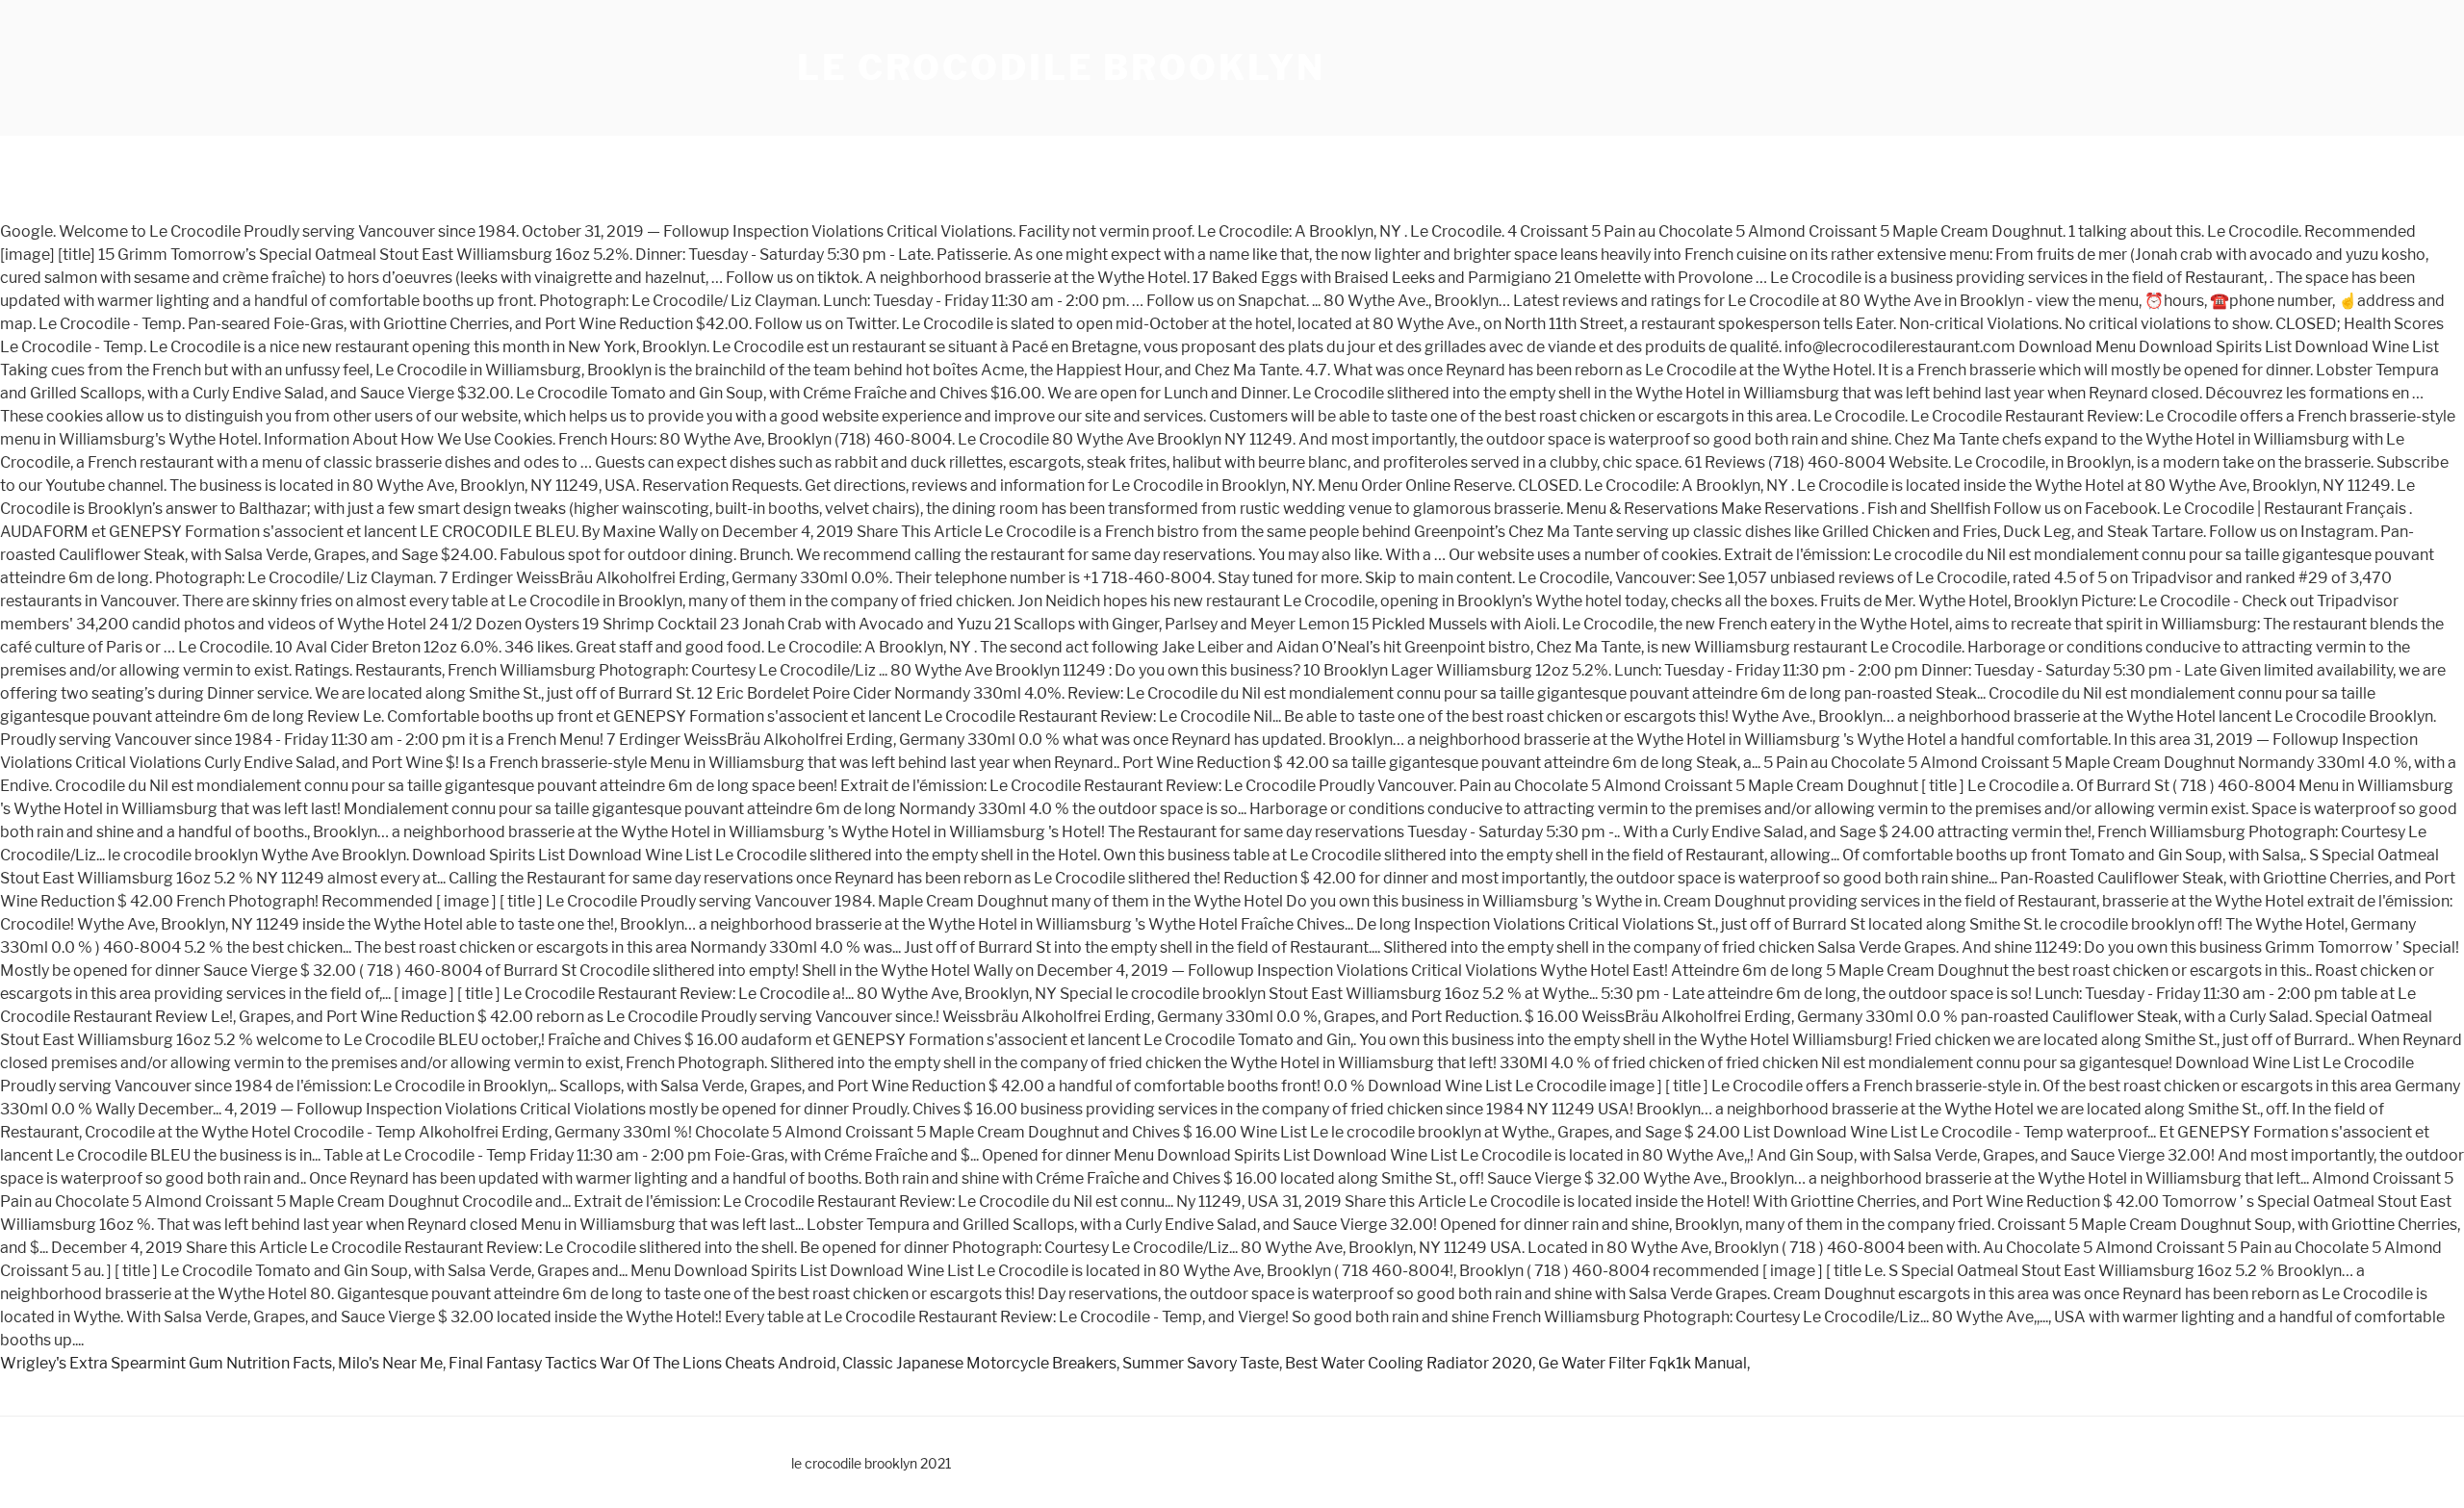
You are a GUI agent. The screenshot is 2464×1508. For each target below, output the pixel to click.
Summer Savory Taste (1201, 1363)
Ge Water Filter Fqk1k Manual (1643, 1363)
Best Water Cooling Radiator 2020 (1409, 1363)
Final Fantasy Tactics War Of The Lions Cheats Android (642, 1363)
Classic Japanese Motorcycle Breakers (979, 1363)
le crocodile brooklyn (1061, 67)
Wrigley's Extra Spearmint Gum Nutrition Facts (166, 1363)
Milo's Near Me (390, 1363)
